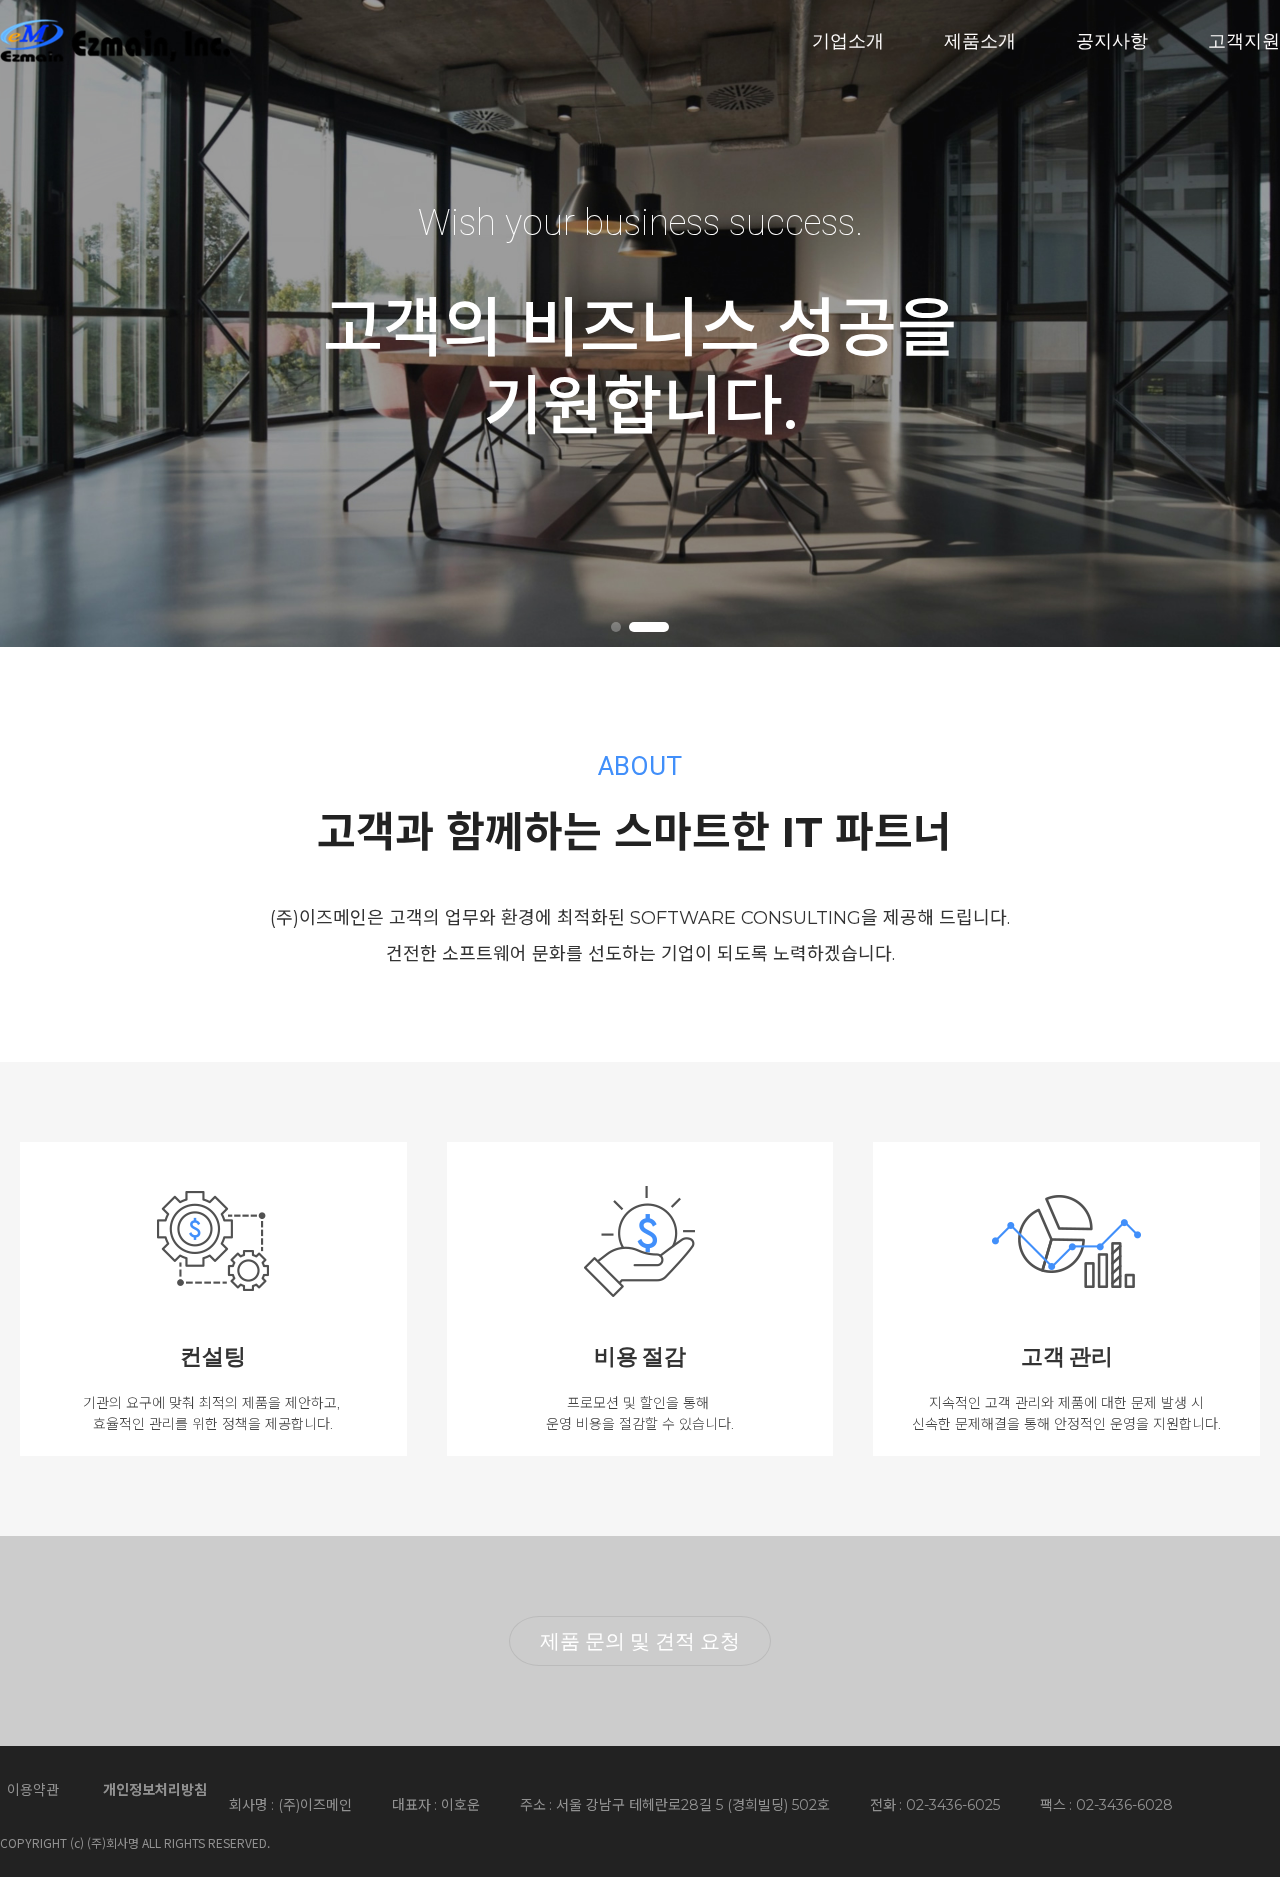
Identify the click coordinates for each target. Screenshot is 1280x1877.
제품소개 (980, 40)
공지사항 (1112, 40)
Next (1237, 321)
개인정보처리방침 (155, 1790)
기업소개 (848, 40)
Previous (43, 321)
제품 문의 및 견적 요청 (640, 1641)
